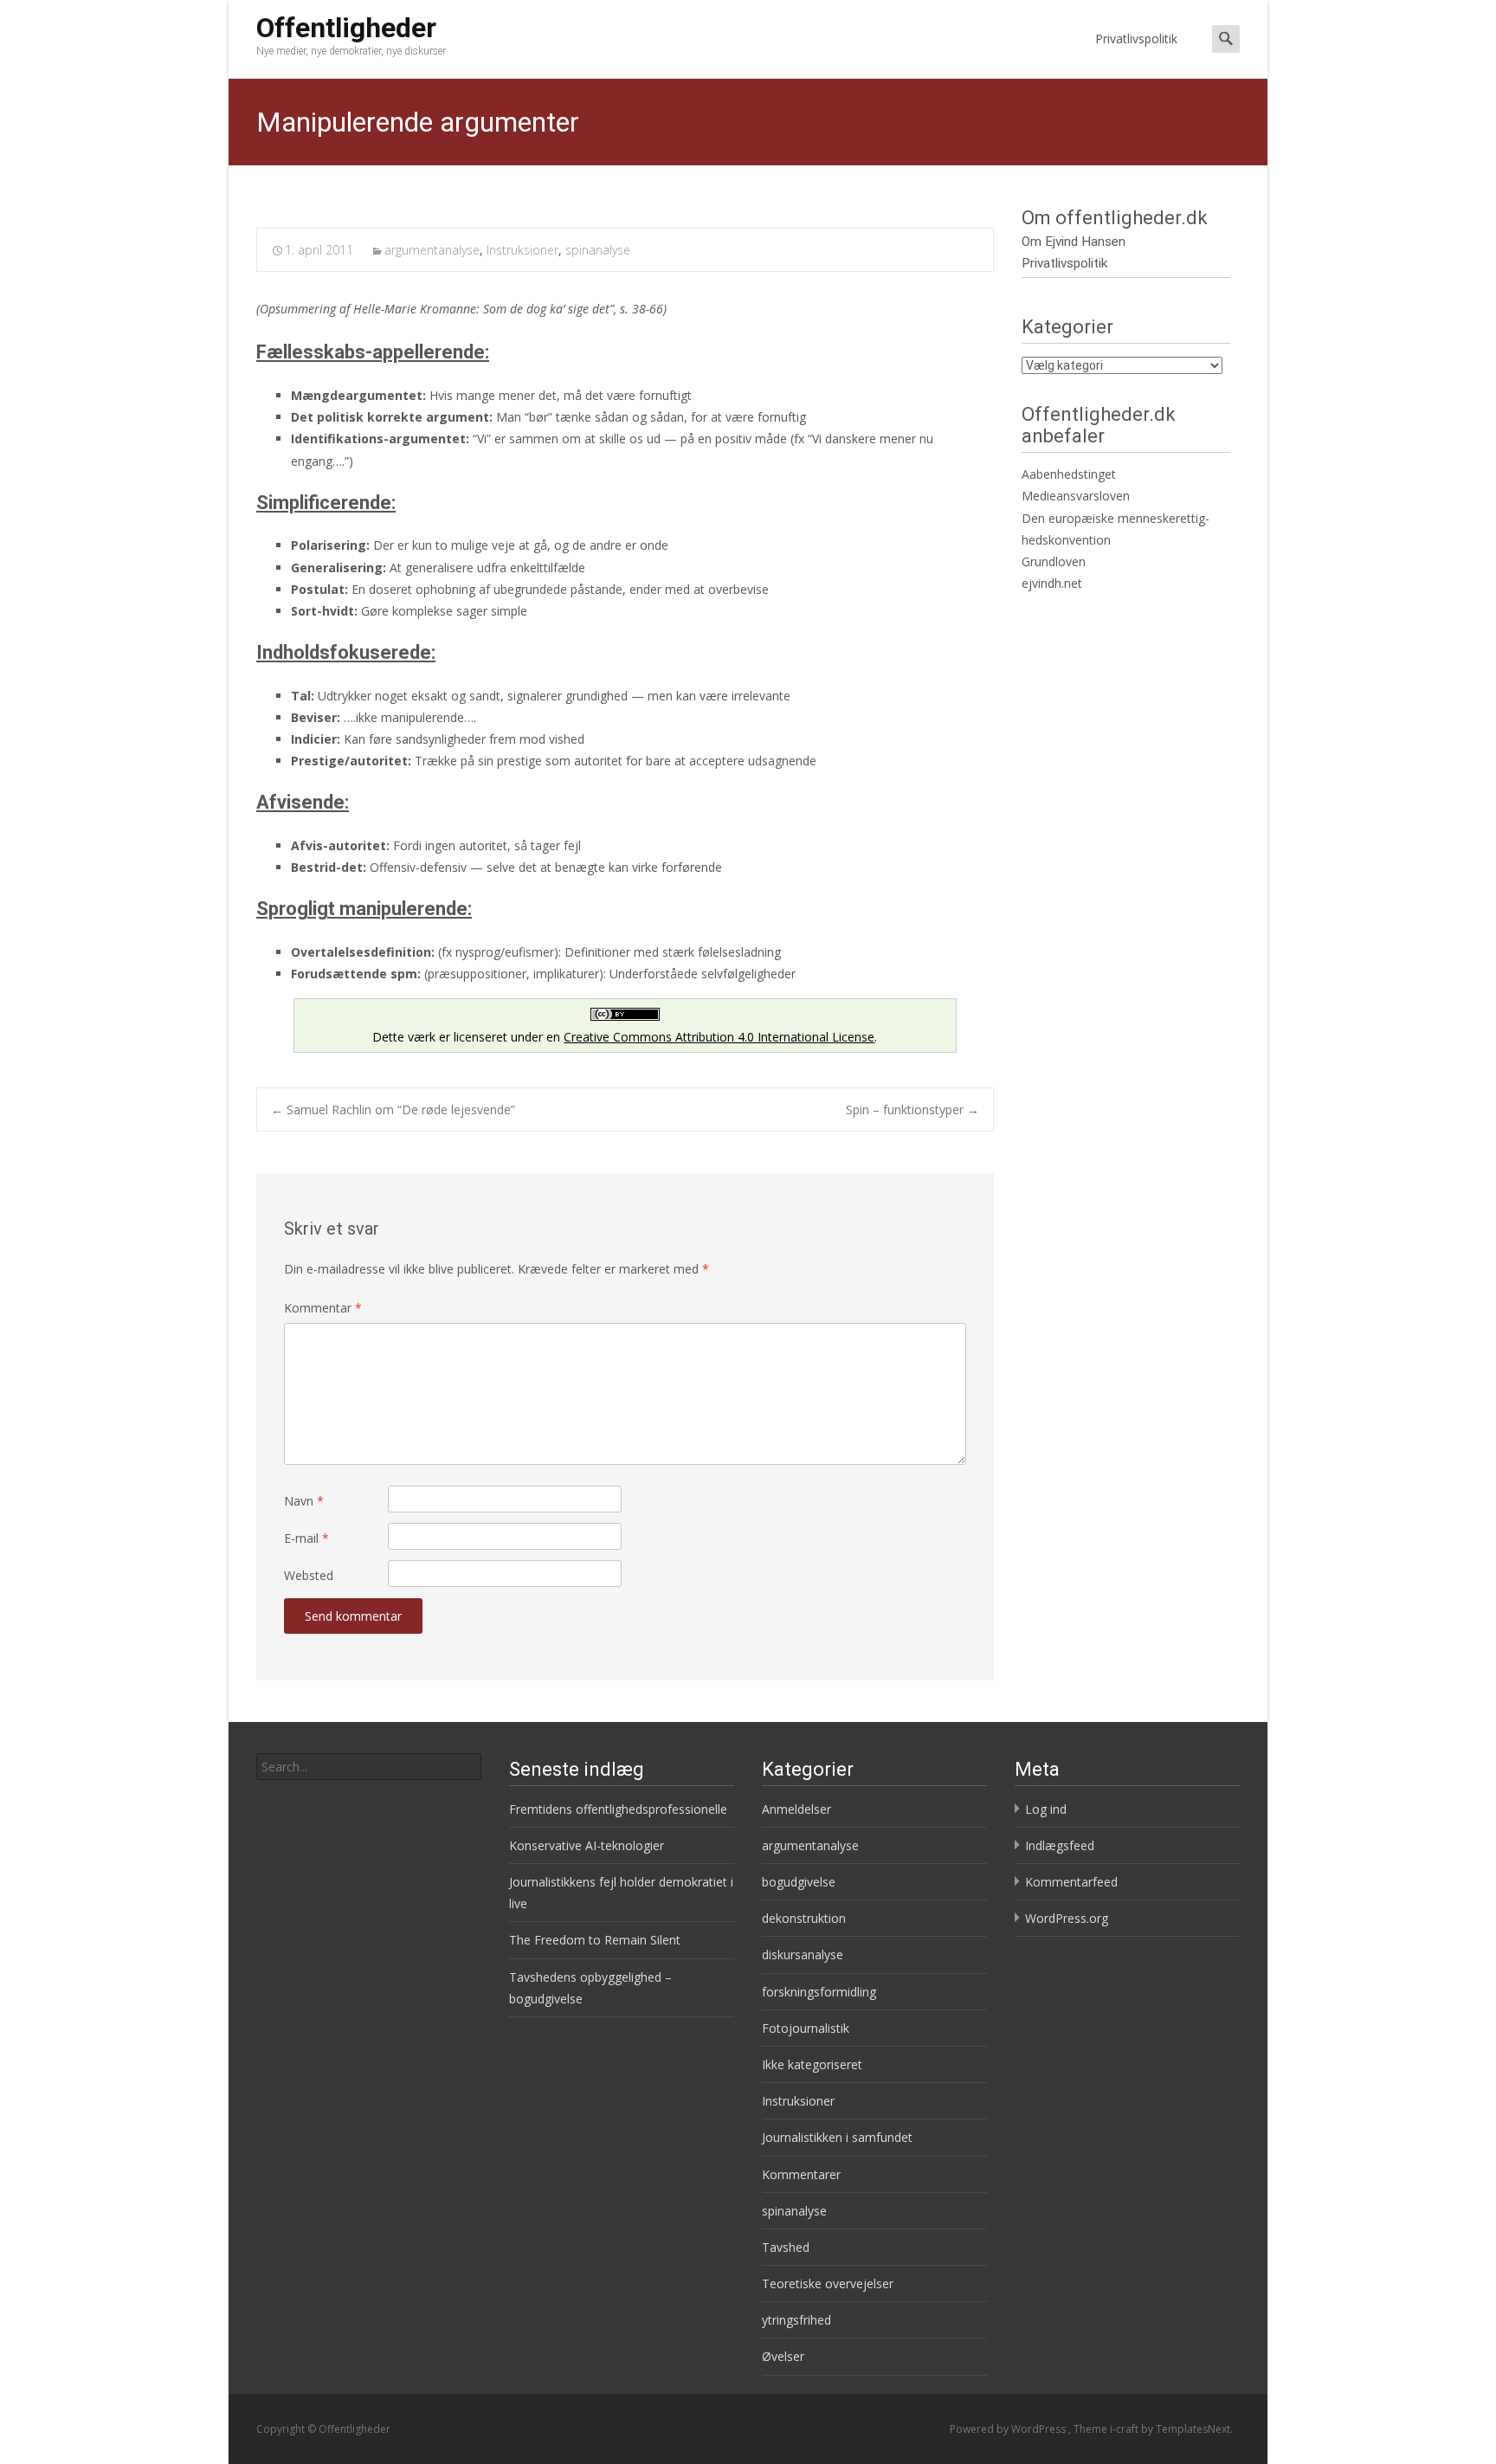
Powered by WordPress (1009, 2429)
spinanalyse (598, 250)
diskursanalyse (803, 1954)
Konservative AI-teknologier (587, 1845)
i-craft (1125, 2429)
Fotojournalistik (806, 2028)
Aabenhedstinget (1069, 474)
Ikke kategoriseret (812, 2064)
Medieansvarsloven (1076, 496)
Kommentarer (801, 2174)
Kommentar (323, 1308)
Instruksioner (522, 250)
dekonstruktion (804, 1918)
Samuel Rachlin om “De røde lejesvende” (393, 1109)
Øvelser (783, 2356)
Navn (304, 1501)
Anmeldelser (796, 1809)
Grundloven (1054, 561)
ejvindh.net (1052, 583)
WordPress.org (1067, 1918)
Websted (309, 1575)
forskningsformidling (819, 1992)
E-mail (306, 1538)
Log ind (1046, 1809)
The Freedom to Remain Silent (595, 1940)
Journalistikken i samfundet (837, 2137)
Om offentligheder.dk (1115, 218)
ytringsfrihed (796, 2320)
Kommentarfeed (1071, 1882)
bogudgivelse (799, 1882)
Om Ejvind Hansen (1074, 242)
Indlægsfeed (1060, 1845)
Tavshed (786, 2247)
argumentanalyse (432, 250)
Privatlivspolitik (1136, 39)
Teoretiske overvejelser (828, 2283)
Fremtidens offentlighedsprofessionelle (618, 1809)
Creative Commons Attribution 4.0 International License (719, 1037)
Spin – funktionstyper (912, 1109)
